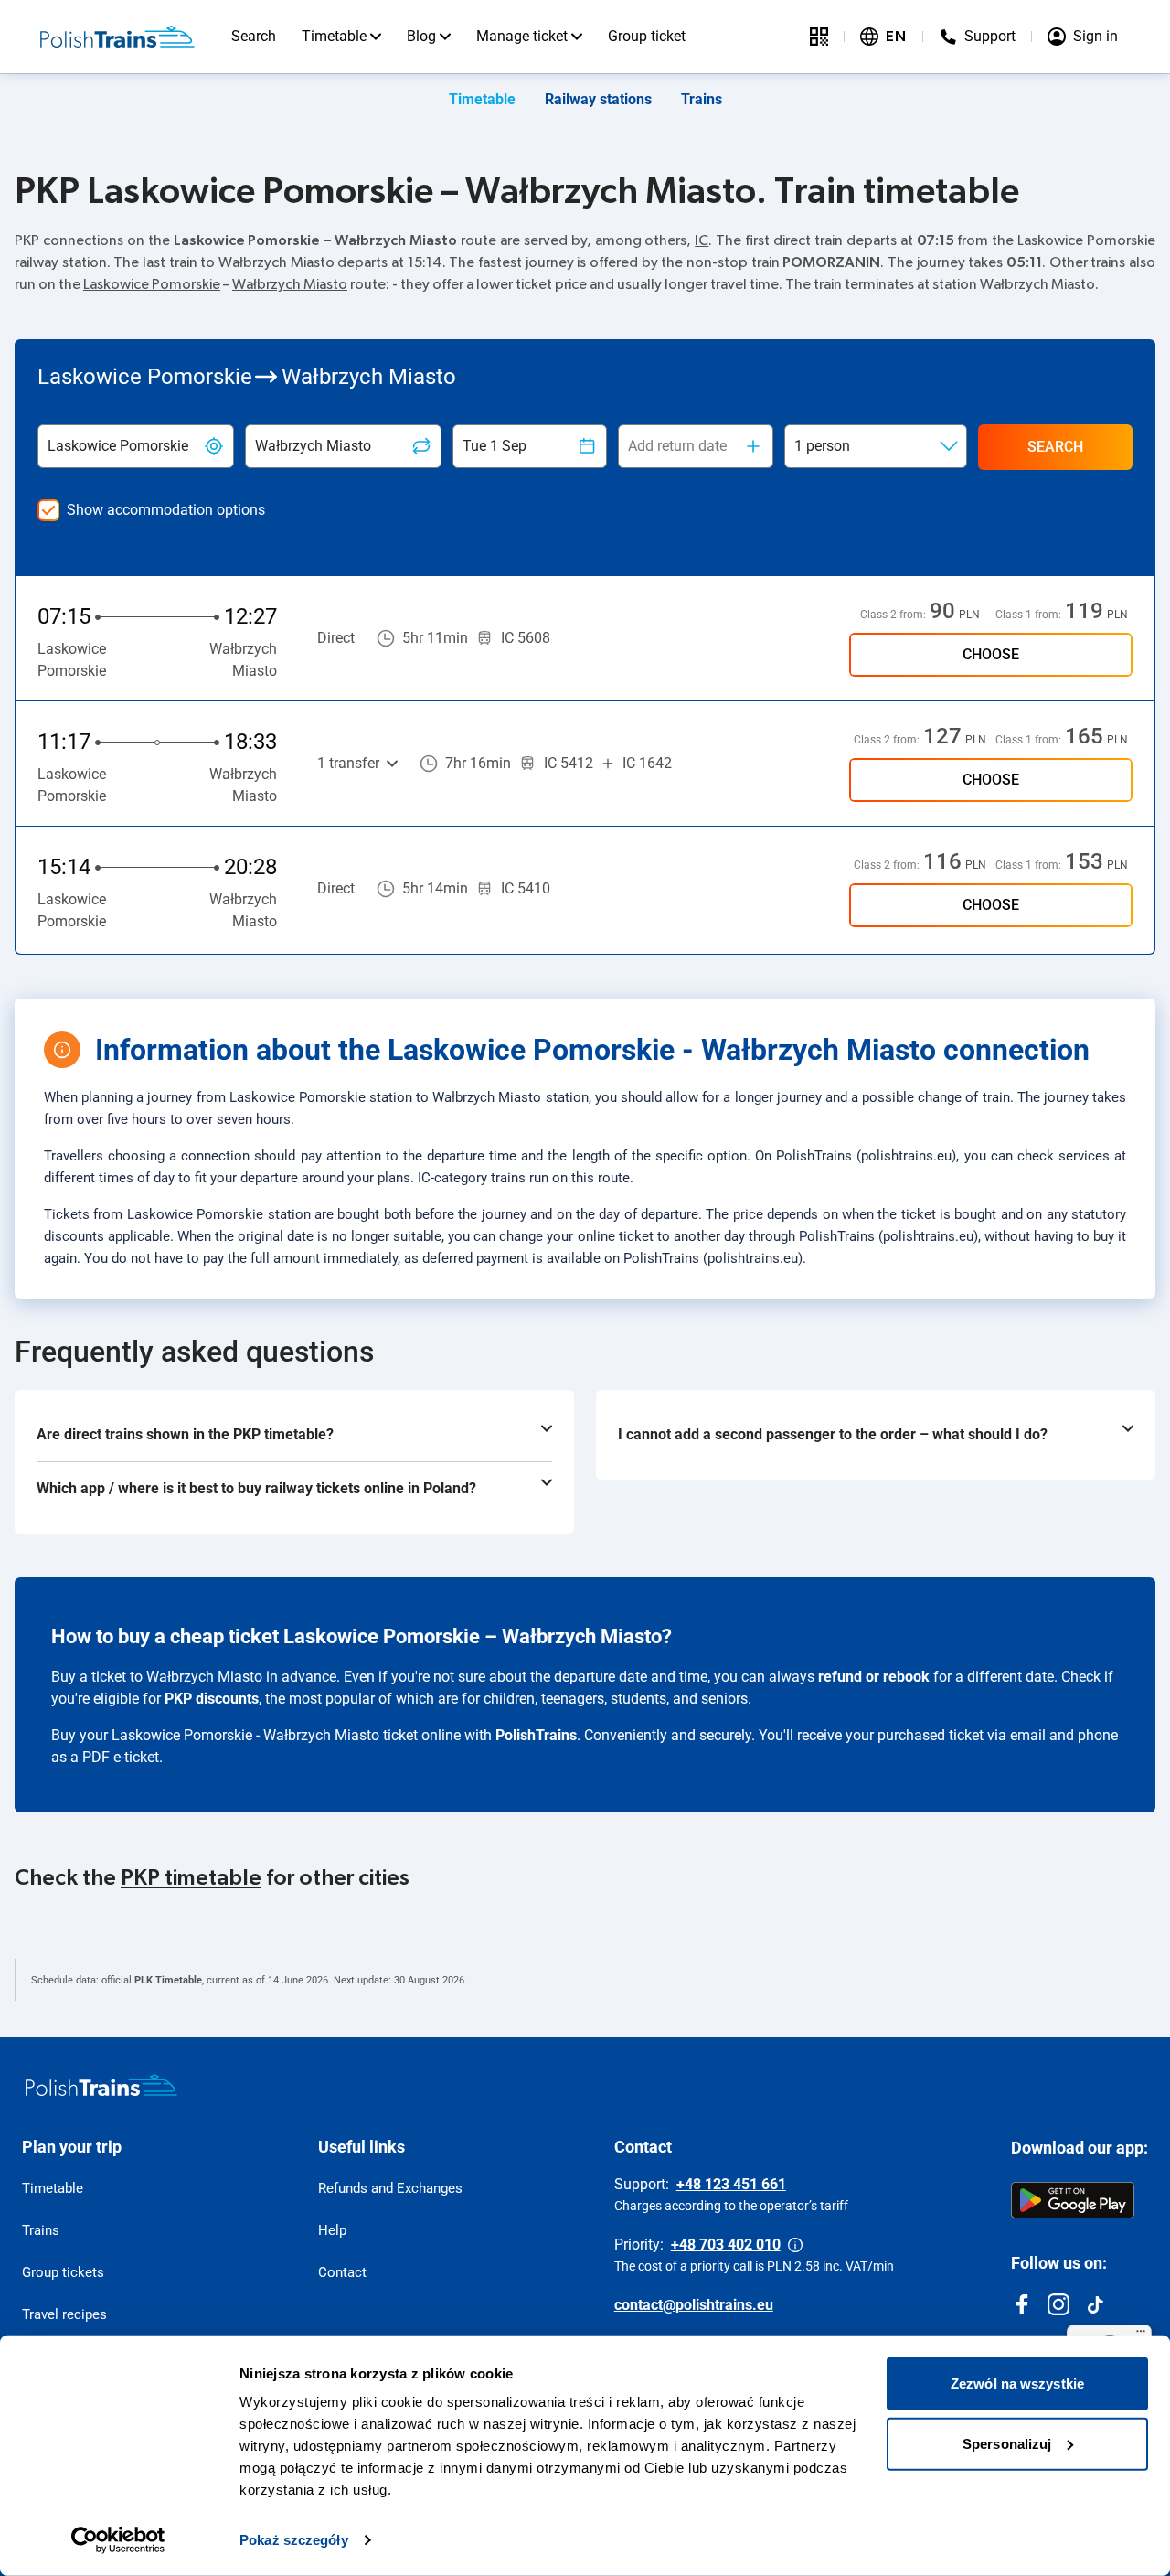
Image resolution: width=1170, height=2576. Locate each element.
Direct (336, 638)
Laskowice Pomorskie (152, 284)
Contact (342, 2272)
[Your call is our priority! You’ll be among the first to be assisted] (795, 2245)
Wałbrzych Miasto (290, 284)
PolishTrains (536, 1735)
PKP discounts (212, 1699)
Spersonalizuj (1007, 2443)
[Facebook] (1022, 2304)
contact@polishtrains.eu (694, 2305)
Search (254, 36)
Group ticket (647, 36)
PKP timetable (191, 1878)
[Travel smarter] (819, 37)
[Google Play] (1073, 2200)
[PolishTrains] (101, 2085)
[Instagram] (1058, 2304)
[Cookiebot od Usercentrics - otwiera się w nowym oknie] (118, 2540)
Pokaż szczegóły (294, 2540)
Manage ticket (522, 36)
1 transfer (348, 763)
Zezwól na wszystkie (1017, 2384)
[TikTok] (1095, 2304)
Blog (421, 36)
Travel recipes (64, 2314)
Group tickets (63, 2272)
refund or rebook (874, 1677)
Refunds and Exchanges (390, 2188)
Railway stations (598, 99)
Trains (702, 99)
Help (332, 2230)
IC (702, 240)
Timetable (334, 36)
